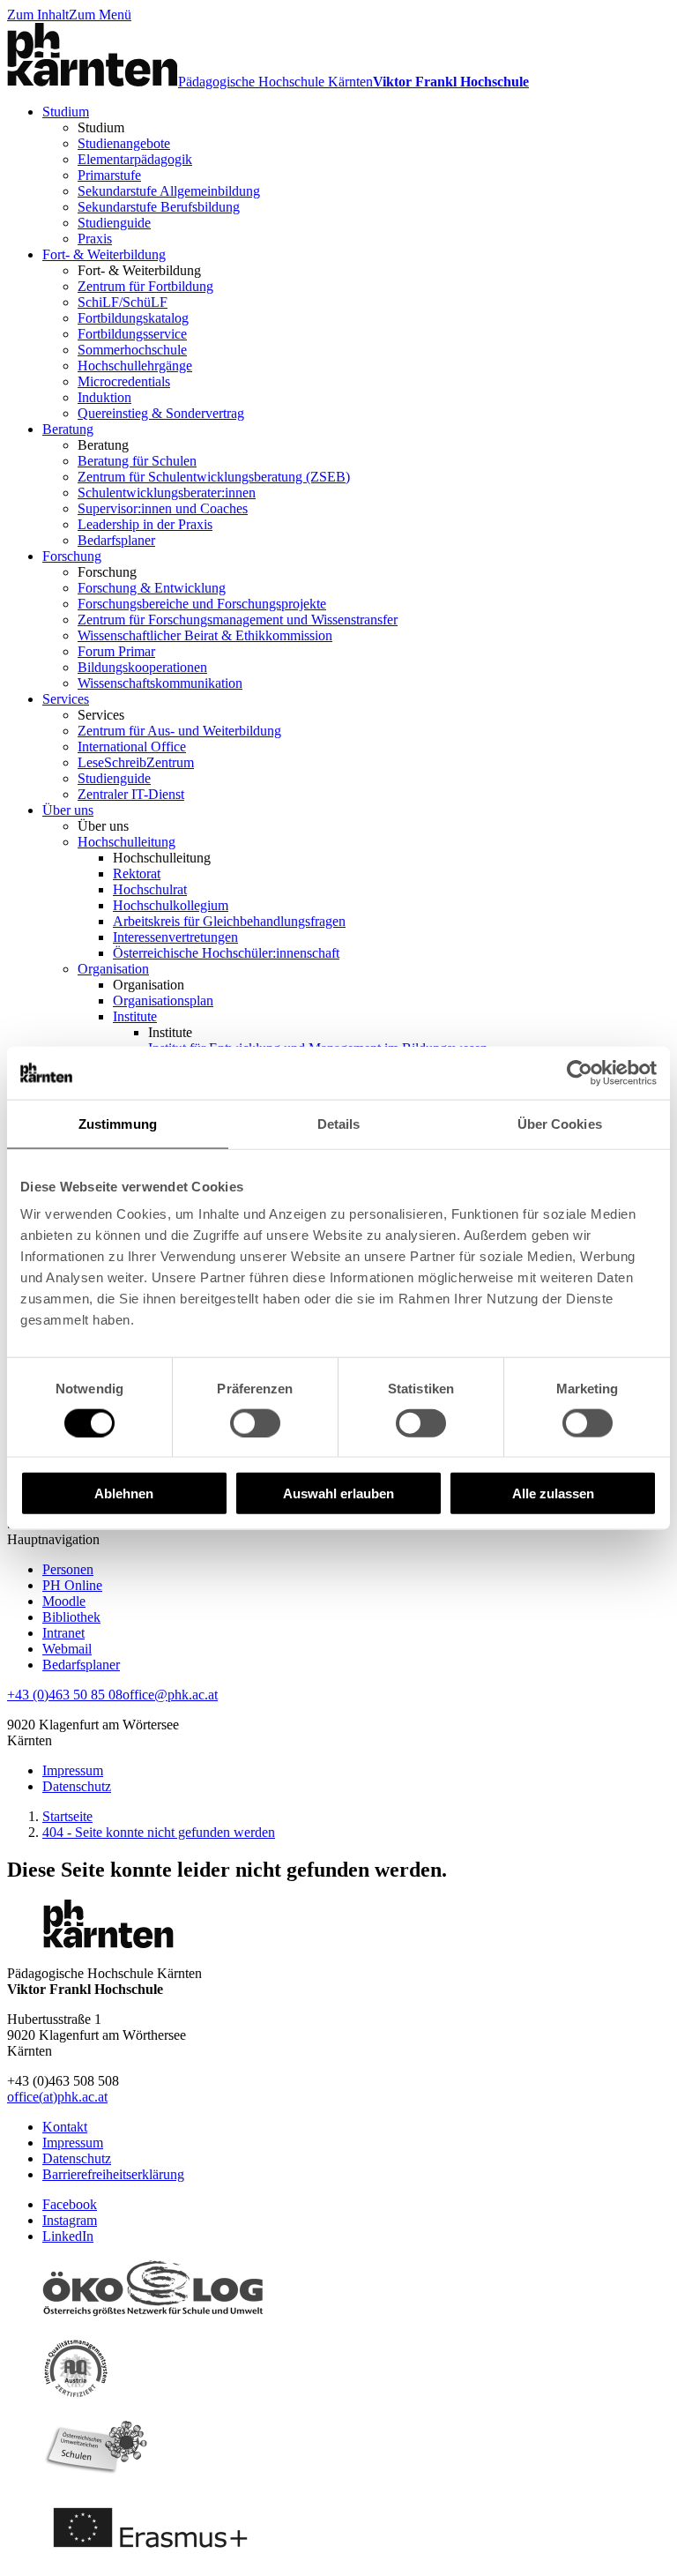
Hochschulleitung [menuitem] (126, 842)
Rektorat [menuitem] (137, 874)
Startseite (67, 1816)
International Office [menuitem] (132, 747)
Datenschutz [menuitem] (77, 1786)
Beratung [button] (103, 445)
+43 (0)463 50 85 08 (65, 1695)
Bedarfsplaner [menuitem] (116, 540)
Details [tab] (339, 1123)
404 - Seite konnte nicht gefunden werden (159, 1832)
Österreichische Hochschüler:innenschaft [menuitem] (226, 953)
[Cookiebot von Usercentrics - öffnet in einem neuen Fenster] (580, 1072)
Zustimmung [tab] (118, 1123)
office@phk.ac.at (170, 1695)
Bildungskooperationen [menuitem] (142, 667)
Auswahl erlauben (338, 1493)
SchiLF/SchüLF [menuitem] (123, 302)
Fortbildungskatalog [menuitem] (133, 318)
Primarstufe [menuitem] (109, 175)
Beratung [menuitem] (68, 429)
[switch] (255, 1422)
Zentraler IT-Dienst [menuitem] (131, 794)
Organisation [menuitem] (113, 969)
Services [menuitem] (66, 699)
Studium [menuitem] (66, 112)
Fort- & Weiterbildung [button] (139, 270)
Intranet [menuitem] (63, 1633)
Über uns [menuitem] (68, 810)
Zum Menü (100, 15)
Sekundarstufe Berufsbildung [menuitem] (159, 207)
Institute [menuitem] (135, 1016)
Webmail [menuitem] (67, 1649)
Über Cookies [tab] (560, 1123)
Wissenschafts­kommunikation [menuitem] (160, 683)
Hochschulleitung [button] (162, 858)
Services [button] (101, 715)
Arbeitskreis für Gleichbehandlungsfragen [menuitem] (229, 921)
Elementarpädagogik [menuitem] (135, 159)
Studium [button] (101, 127)
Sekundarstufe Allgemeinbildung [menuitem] (169, 191)
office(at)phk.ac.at (57, 2097)
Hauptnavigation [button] (53, 1539)
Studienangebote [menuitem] (124, 143)
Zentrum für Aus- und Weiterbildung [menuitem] (179, 731)
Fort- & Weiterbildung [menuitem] (104, 254)
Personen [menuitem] (68, 1569)
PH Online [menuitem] (72, 1585)
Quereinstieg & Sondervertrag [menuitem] (161, 413)
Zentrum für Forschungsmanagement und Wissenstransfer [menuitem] (238, 620)
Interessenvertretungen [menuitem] (175, 937)
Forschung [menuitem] (72, 556)
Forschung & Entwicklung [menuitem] (152, 588)
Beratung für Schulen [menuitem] (137, 461)
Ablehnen (124, 1493)
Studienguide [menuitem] (114, 223)
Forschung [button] (107, 572)
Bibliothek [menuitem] (71, 1617)
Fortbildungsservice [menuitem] (132, 334)
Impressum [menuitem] (73, 1770)
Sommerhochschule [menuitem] (132, 350)
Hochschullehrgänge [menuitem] (135, 366)
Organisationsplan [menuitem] (163, 1001)
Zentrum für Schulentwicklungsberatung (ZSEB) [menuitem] (214, 477)
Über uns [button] (103, 826)
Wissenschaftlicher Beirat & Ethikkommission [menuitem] (205, 635)
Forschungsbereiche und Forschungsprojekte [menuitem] (202, 604)
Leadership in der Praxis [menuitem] (145, 524)
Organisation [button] (149, 985)
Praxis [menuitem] (95, 239)
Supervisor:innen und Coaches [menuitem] (163, 508)
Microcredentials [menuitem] (124, 381)
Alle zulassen (553, 1493)
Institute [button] (170, 1032)
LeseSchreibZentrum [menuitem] (136, 762)
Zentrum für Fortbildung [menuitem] (145, 286)
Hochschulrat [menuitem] (150, 889)
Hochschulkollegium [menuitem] (171, 905)
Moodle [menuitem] (64, 1601)
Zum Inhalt (38, 15)
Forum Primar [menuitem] (116, 651)
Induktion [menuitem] (104, 397)
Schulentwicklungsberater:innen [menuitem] (167, 493)
